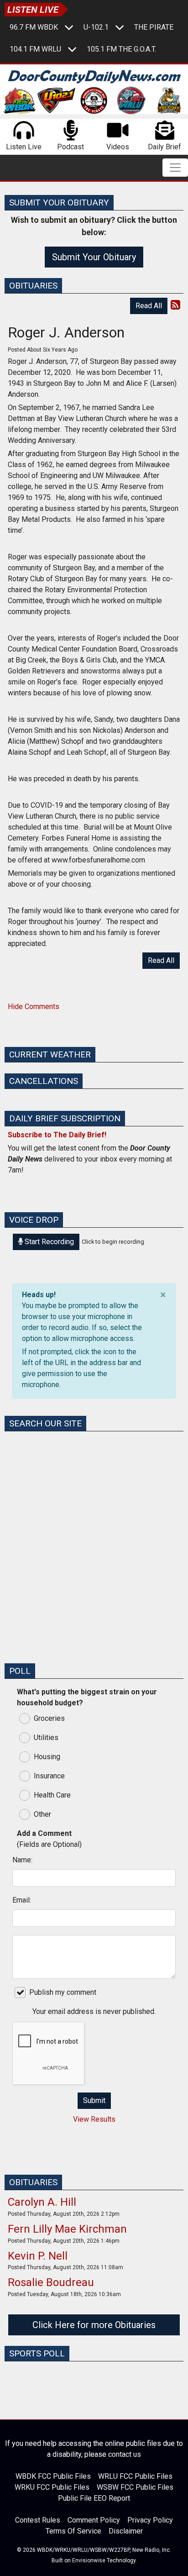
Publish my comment (63, 1992)
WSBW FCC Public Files (135, 2487)
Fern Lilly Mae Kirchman (67, 2229)
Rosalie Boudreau (51, 2282)
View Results (94, 2119)
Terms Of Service (73, 2531)
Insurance (49, 1776)
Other (42, 1814)
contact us (125, 2454)
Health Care (52, 1795)
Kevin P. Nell (38, 2256)
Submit (94, 2100)
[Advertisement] (94, 1561)
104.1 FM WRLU (35, 49)
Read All (149, 306)
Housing (47, 1757)
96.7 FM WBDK (34, 27)
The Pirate (154, 27)
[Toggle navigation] (175, 168)
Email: (22, 1900)
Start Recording (48, 1242)
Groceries (49, 1718)
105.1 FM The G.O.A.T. (121, 49)
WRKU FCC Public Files (52, 2487)
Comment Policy (94, 2520)
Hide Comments (34, 1007)
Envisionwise (89, 2560)
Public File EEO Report (94, 2498)
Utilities (46, 1737)
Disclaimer (126, 2531)
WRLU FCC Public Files (135, 2476)
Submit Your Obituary (94, 257)
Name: (22, 1860)
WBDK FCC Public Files (53, 2476)
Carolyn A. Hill (42, 2202)
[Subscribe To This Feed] (175, 305)
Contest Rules (38, 2520)
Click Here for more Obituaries (94, 2325)
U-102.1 (96, 27)
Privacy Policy (150, 2520)
